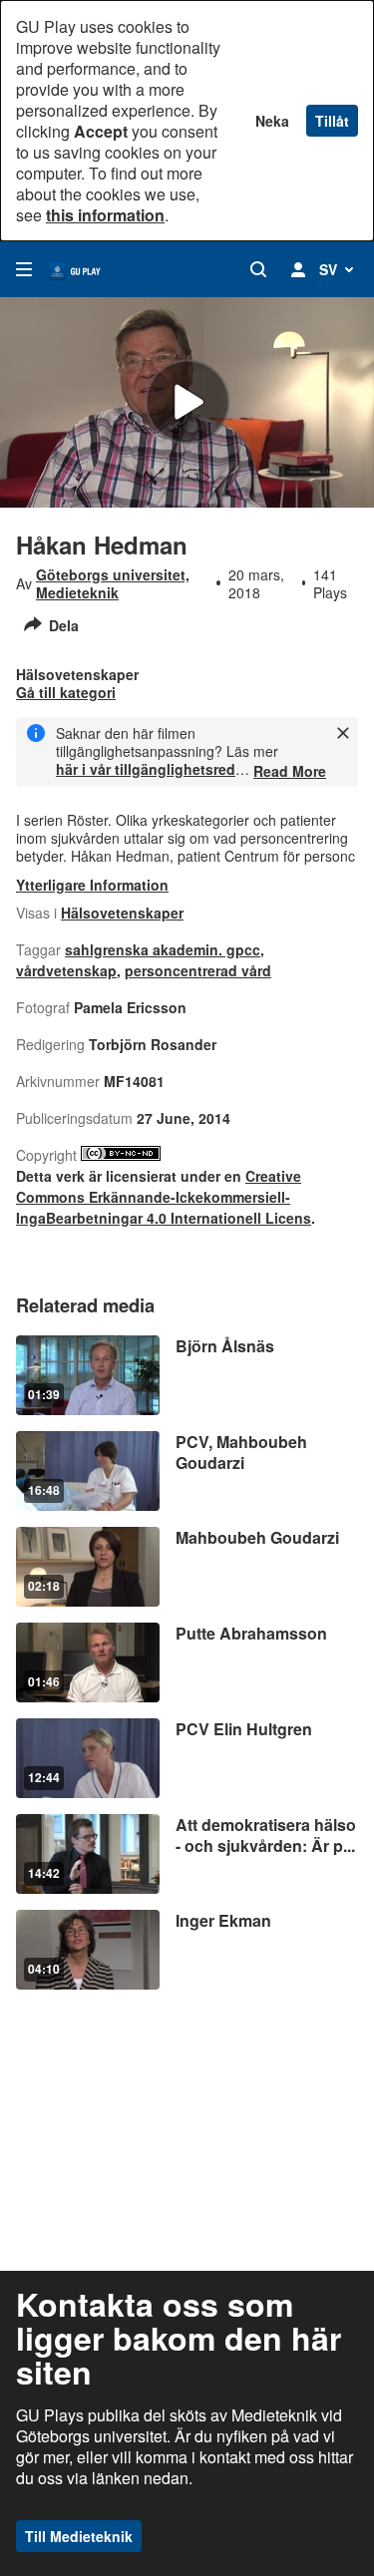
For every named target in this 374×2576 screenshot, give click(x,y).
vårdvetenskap (66, 970)
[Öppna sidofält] (24, 269)
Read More (290, 771)
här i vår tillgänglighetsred (146, 769)
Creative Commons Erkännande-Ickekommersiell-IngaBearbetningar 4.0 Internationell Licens (164, 1197)
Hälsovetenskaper (122, 913)
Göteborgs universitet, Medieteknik (113, 583)
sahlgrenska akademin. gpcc (163, 949)
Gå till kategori (66, 692)
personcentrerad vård (198, 970)
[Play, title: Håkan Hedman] (187, 402)
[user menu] (298, 269)
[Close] (343, 733)
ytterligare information (92, 885)
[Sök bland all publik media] (258, 269)
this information (105, 215)
